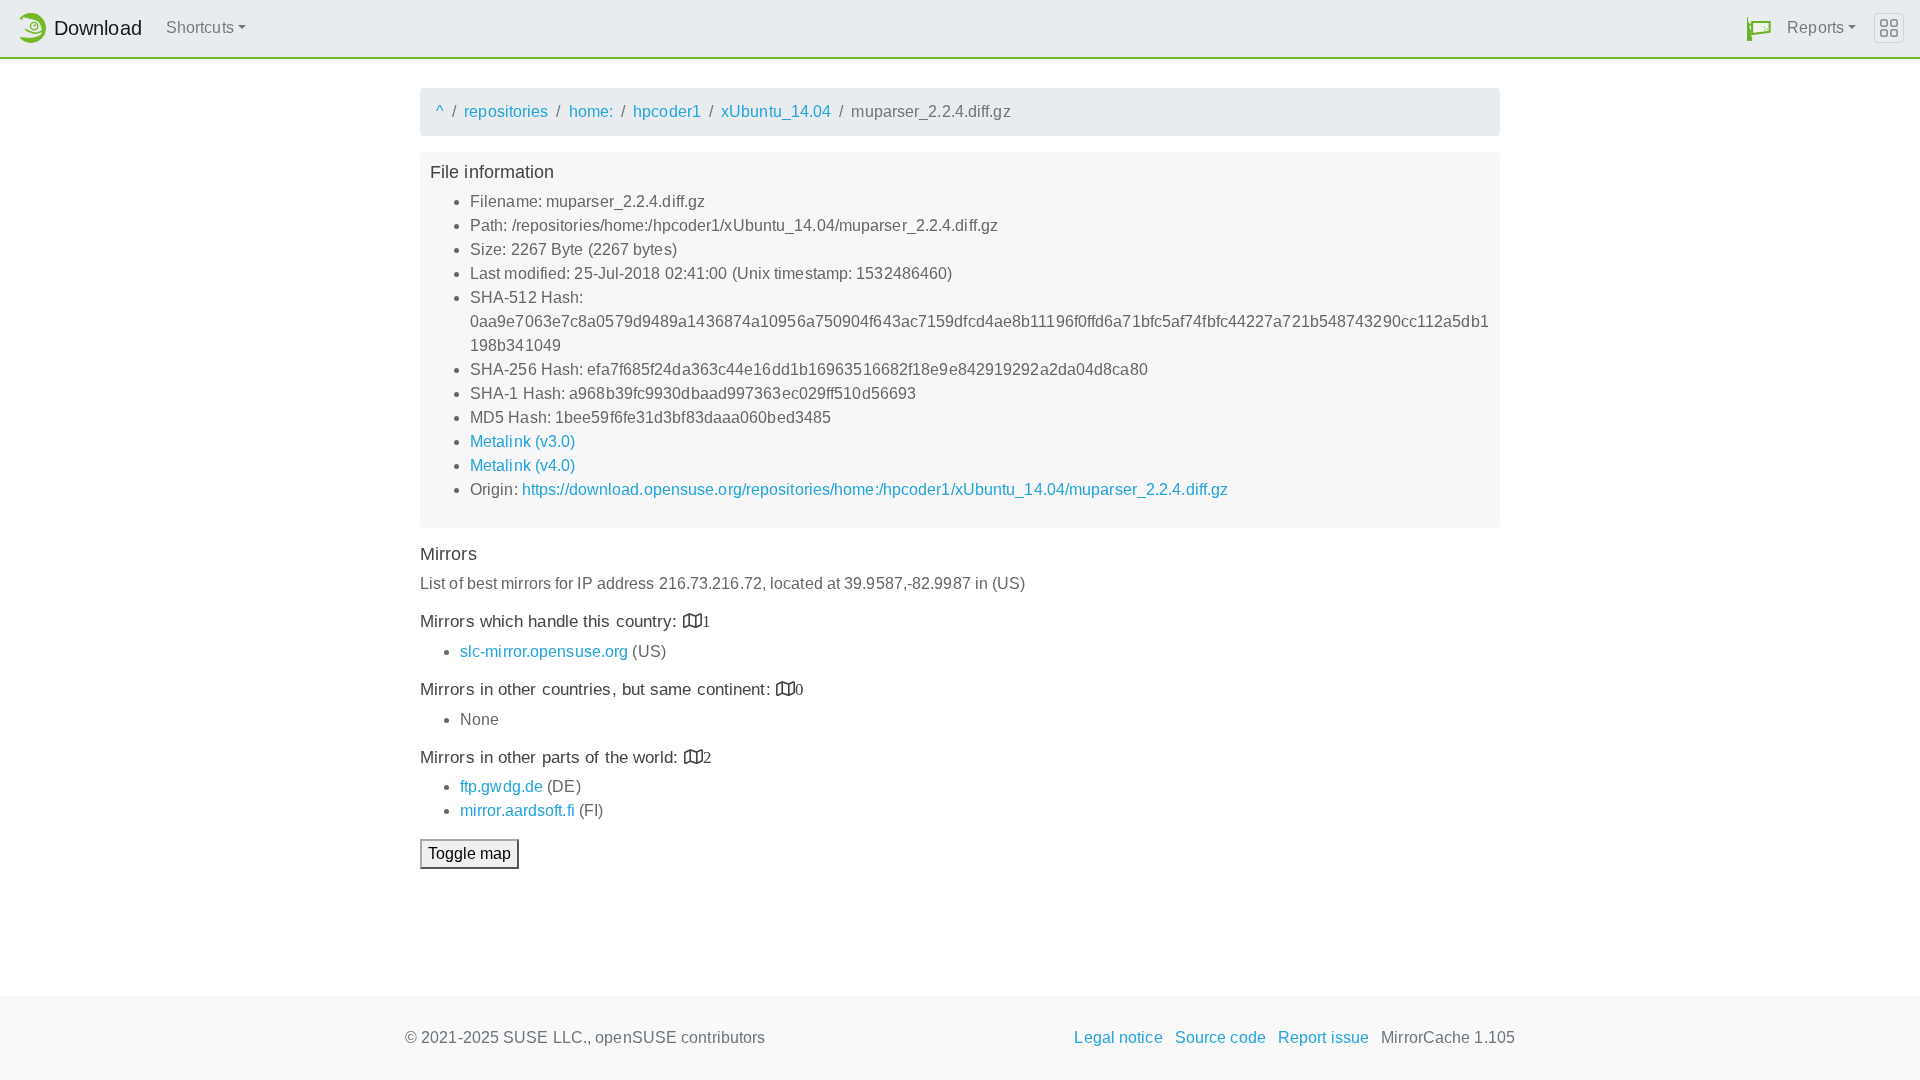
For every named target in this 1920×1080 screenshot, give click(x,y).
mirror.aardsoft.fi (517, 810)
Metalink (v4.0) (523, 465)
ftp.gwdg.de (501, 786)
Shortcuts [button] (200, 27)
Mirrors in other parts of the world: (552, 757)
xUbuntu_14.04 (776, 111)
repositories (506, 111)
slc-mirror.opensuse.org (544, 651)
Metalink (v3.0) (523, 441)
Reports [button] (1815, 27)
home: (591, 111)
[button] (1759, 28)
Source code (1220, 1037)
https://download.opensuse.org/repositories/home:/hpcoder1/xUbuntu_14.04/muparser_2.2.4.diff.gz (875, 489)
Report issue (1323, 1037)
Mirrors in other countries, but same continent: (598, 689)
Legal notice (1118, 1037)
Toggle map (469, 853)
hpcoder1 (667, 111)
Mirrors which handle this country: (551, 621)
